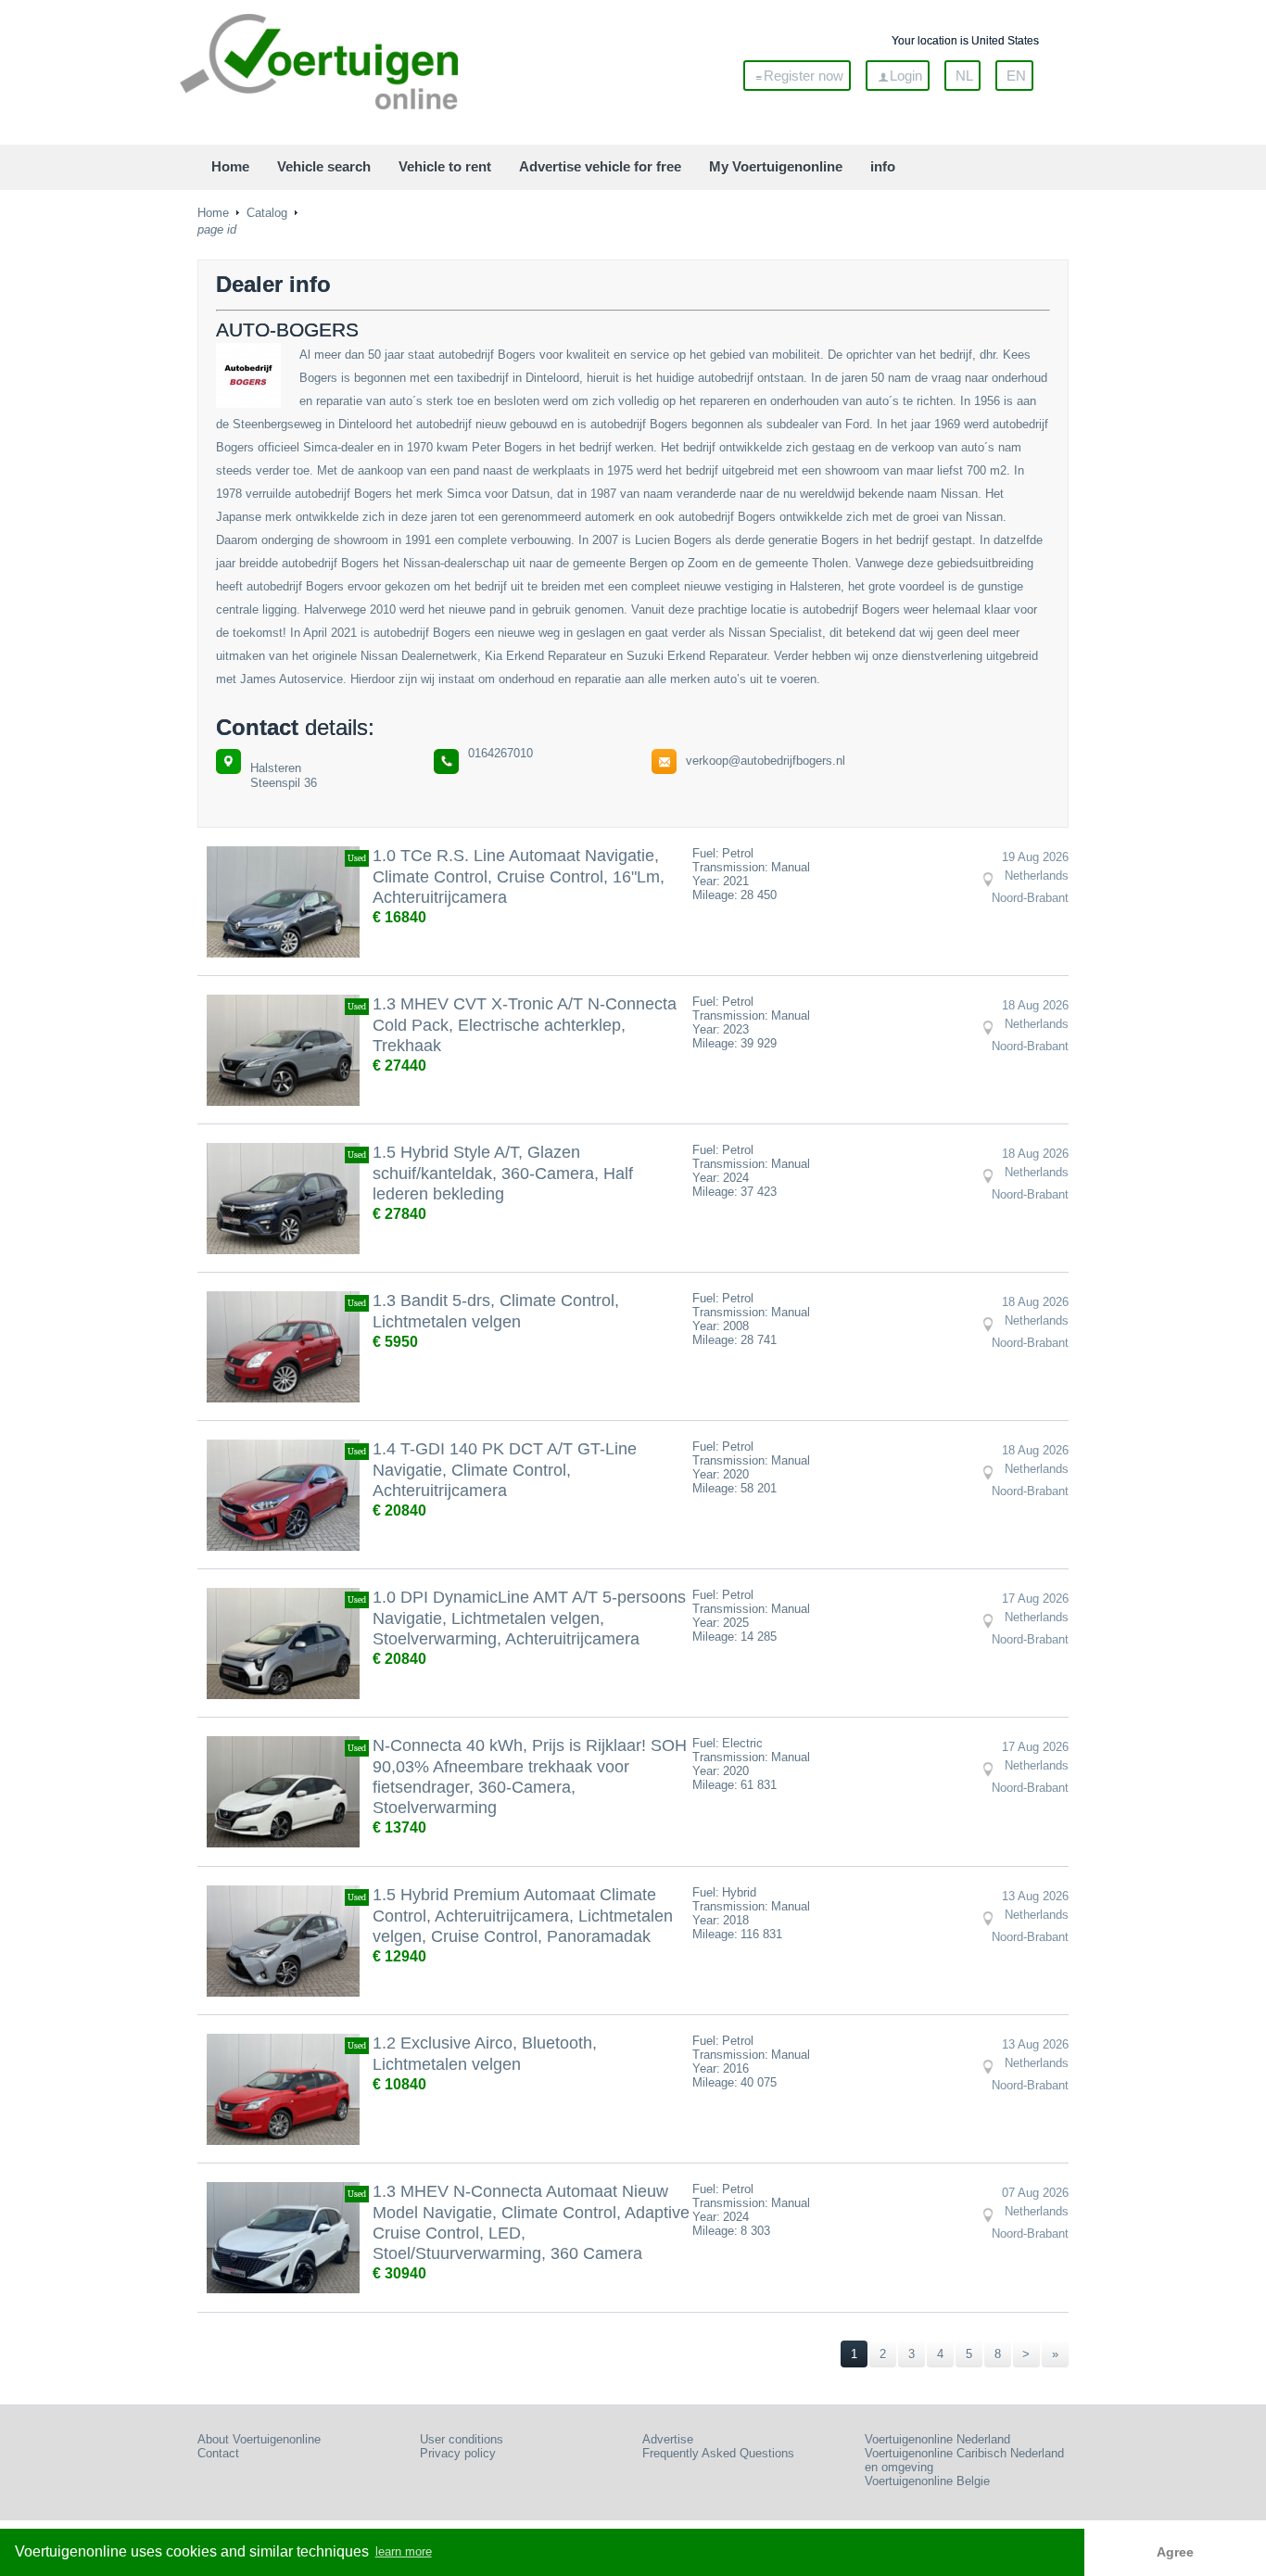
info (883, 166)
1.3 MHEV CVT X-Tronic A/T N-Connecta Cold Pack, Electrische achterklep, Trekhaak (525, 1025)
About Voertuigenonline (259, 2439)
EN (1016, 76)
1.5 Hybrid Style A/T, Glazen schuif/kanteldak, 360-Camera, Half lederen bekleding (503, 1173)
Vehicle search (324, 166)
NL (964, 76)
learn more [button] (404, 2551)
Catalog (267, 213)
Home (230, 166)
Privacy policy (458, 2453)
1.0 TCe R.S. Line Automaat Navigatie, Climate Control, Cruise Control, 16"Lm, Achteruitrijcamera (519, 876)
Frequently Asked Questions (718, 2453)
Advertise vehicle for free (600, 166)
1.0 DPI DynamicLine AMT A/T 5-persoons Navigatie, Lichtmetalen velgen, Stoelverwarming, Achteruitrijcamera (529, 1618)
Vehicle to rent (445, 166)
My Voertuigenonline (776, 166)
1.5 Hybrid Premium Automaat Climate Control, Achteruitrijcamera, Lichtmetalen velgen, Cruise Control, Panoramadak (523, 1916)
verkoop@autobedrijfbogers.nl (766, 761)
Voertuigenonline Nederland (937, 2439)
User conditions (462, 2439)
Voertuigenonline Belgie (927, 2481)
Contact (218, 2453)
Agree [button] (1175, 2552)
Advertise (668, 2439)
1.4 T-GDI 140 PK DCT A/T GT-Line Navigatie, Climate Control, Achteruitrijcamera (505, 1470)
